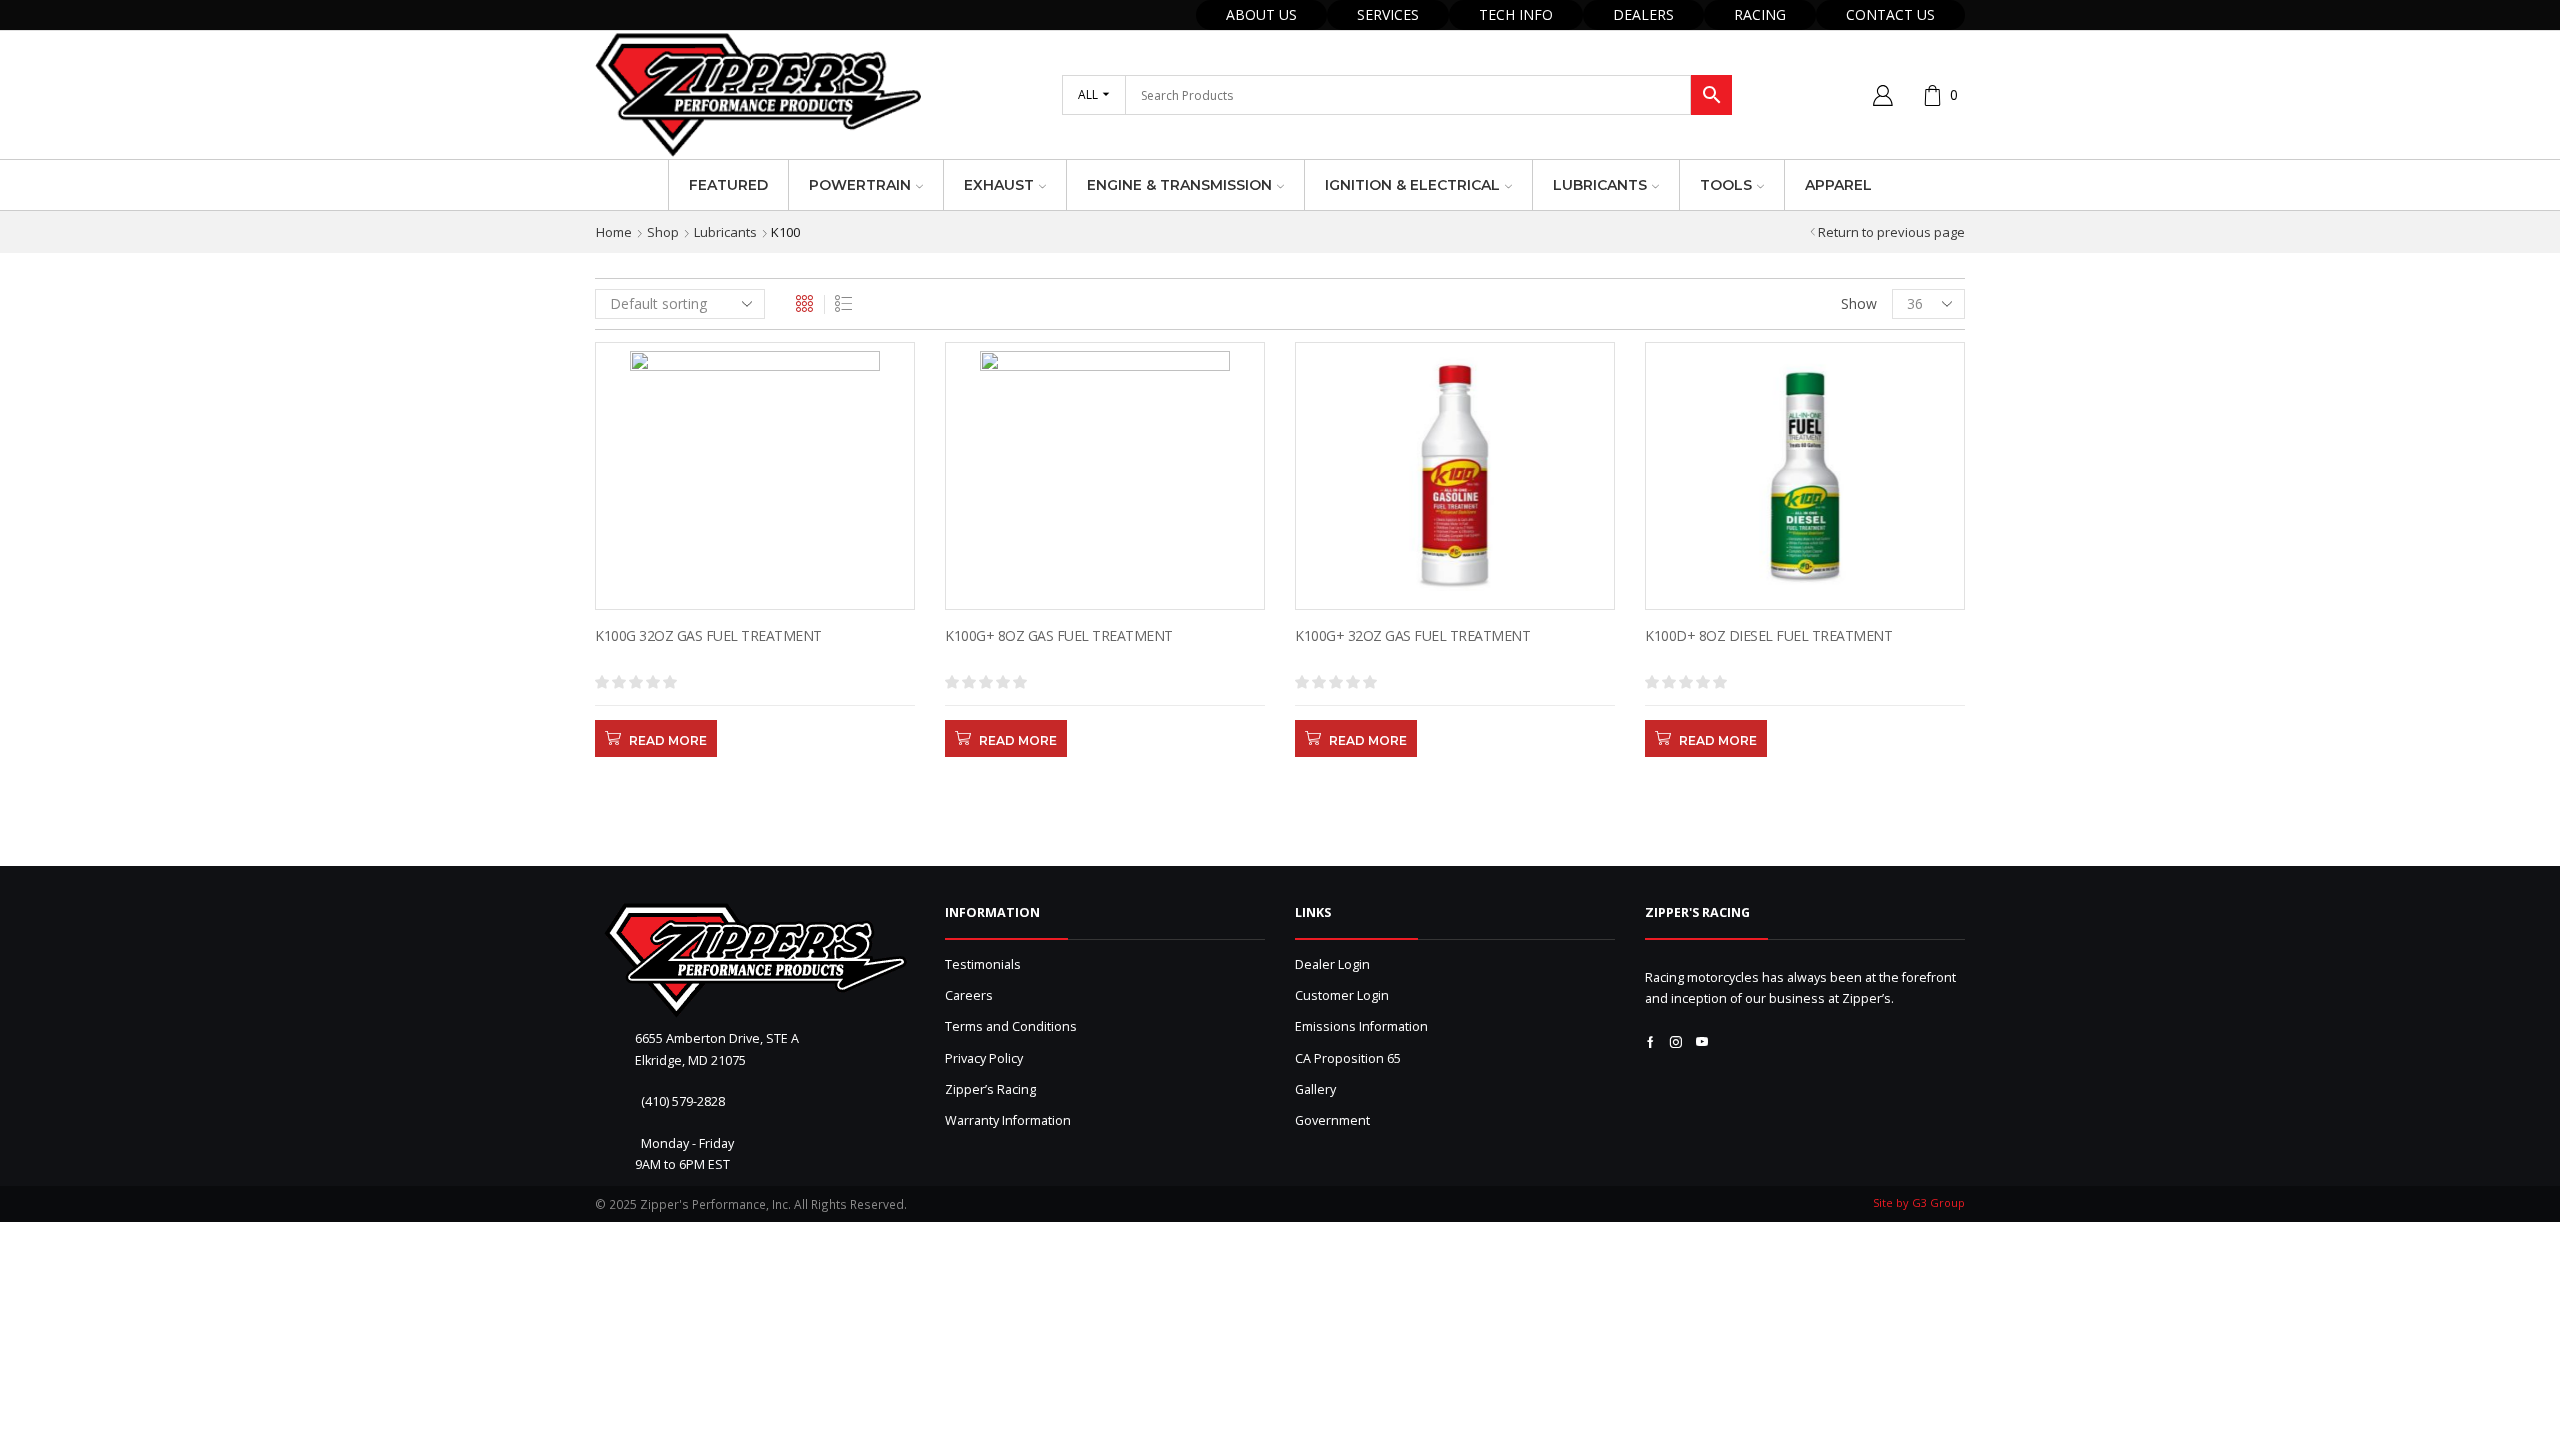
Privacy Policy (984, 1058)
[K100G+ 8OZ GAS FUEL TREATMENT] (1105, 661)
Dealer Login (1332, 964)
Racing (1760, 14)
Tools (1726, 185)
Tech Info (1516, 14)
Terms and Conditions (1011, 1026)
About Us (1261, 14)
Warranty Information (1008, 1120)
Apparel (1838, 185)
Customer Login (1342, 995)
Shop (663, 232)
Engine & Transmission (1179, 185)
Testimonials (983, 964)
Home (614, 232)
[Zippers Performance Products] (755, 960)
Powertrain (860, 185)
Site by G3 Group (1919, 1202)
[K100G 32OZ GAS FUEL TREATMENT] (755, 661)
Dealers (1643, 14)
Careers (969, 995)
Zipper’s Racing (990, 1089)
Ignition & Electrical (1412, 185)
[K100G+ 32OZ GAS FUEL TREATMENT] (1455, 661)
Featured (728, 185)
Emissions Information (1361, 1026)
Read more (668, 740)
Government (1332, 1120)
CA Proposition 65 (1348, 1058)
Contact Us (1890, 14)
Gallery (1315, 1089)
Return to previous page (1891, 232)
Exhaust (999, 185)
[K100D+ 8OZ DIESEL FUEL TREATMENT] (1805, 661)
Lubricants (1600, 185)
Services (1388, 14)
